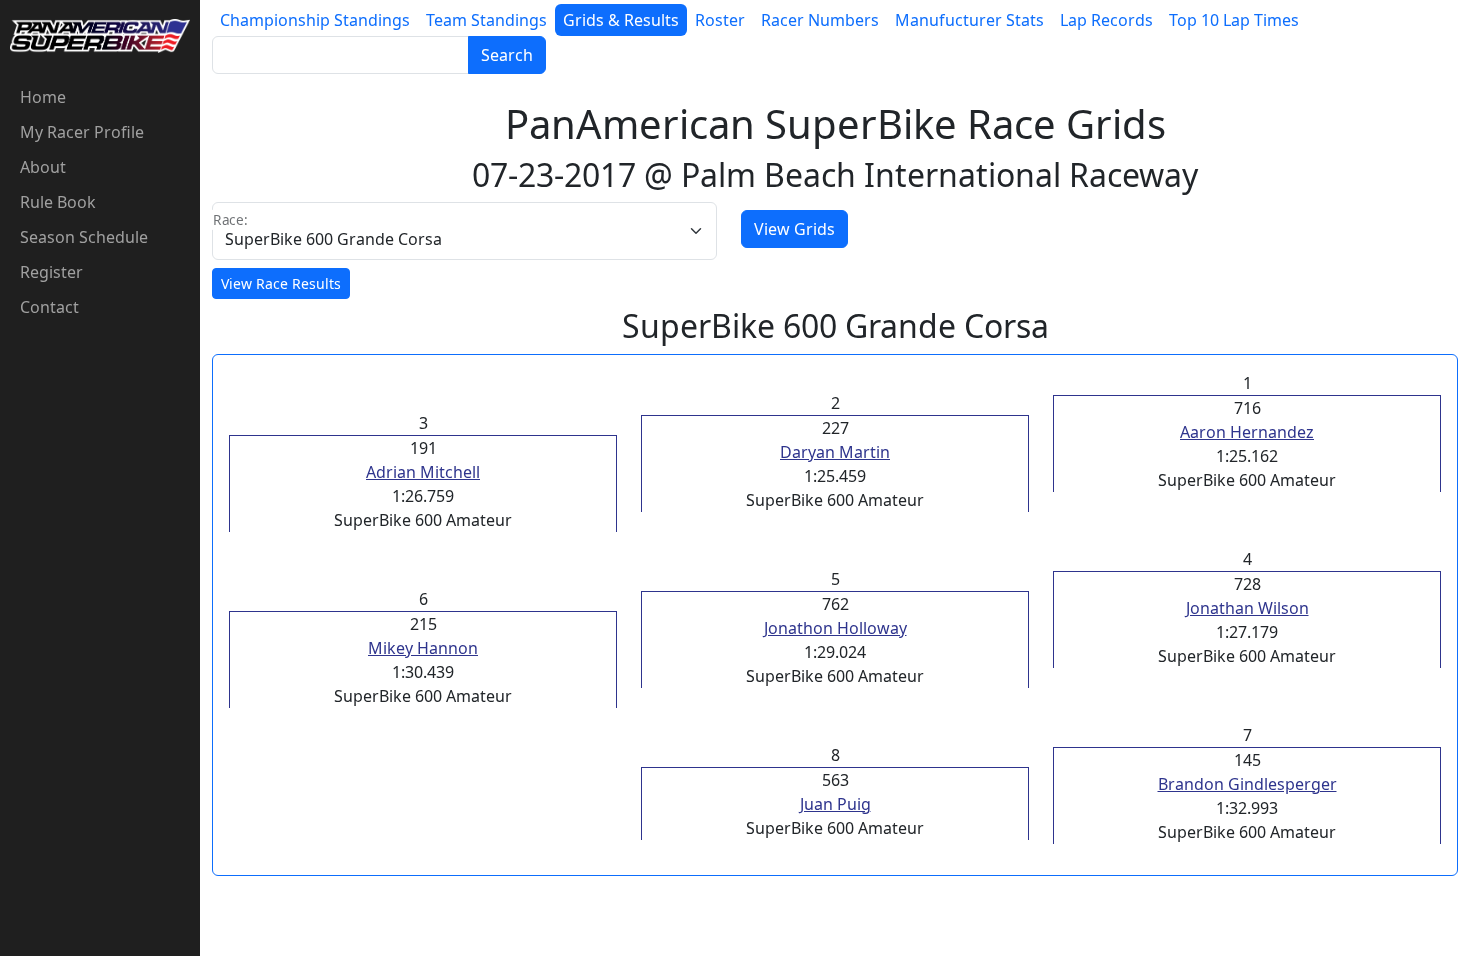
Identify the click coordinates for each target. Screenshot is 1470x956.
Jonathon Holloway (835, 628)
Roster (720, 20)
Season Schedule (84, 237)
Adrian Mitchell (423, 472)
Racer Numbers (820, 20)
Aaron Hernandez (1247, 432)
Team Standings (486, 20)
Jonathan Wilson (1247, 608)
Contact (49, 307)
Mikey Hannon (423, 648)
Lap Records (1106, 20)
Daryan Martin (835, 452)
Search (507, 55)
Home (43, 97)
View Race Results (281, 283)
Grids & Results (621, 20)
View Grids (794, 229)
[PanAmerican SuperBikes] (100, 34)
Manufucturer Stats (969, 20)
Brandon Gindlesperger (1247, 784)
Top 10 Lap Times (1234, 20)
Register (51, 272)
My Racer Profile (82, 132)
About (43, 167)
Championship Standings (315, 20)
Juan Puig (835, 804)
